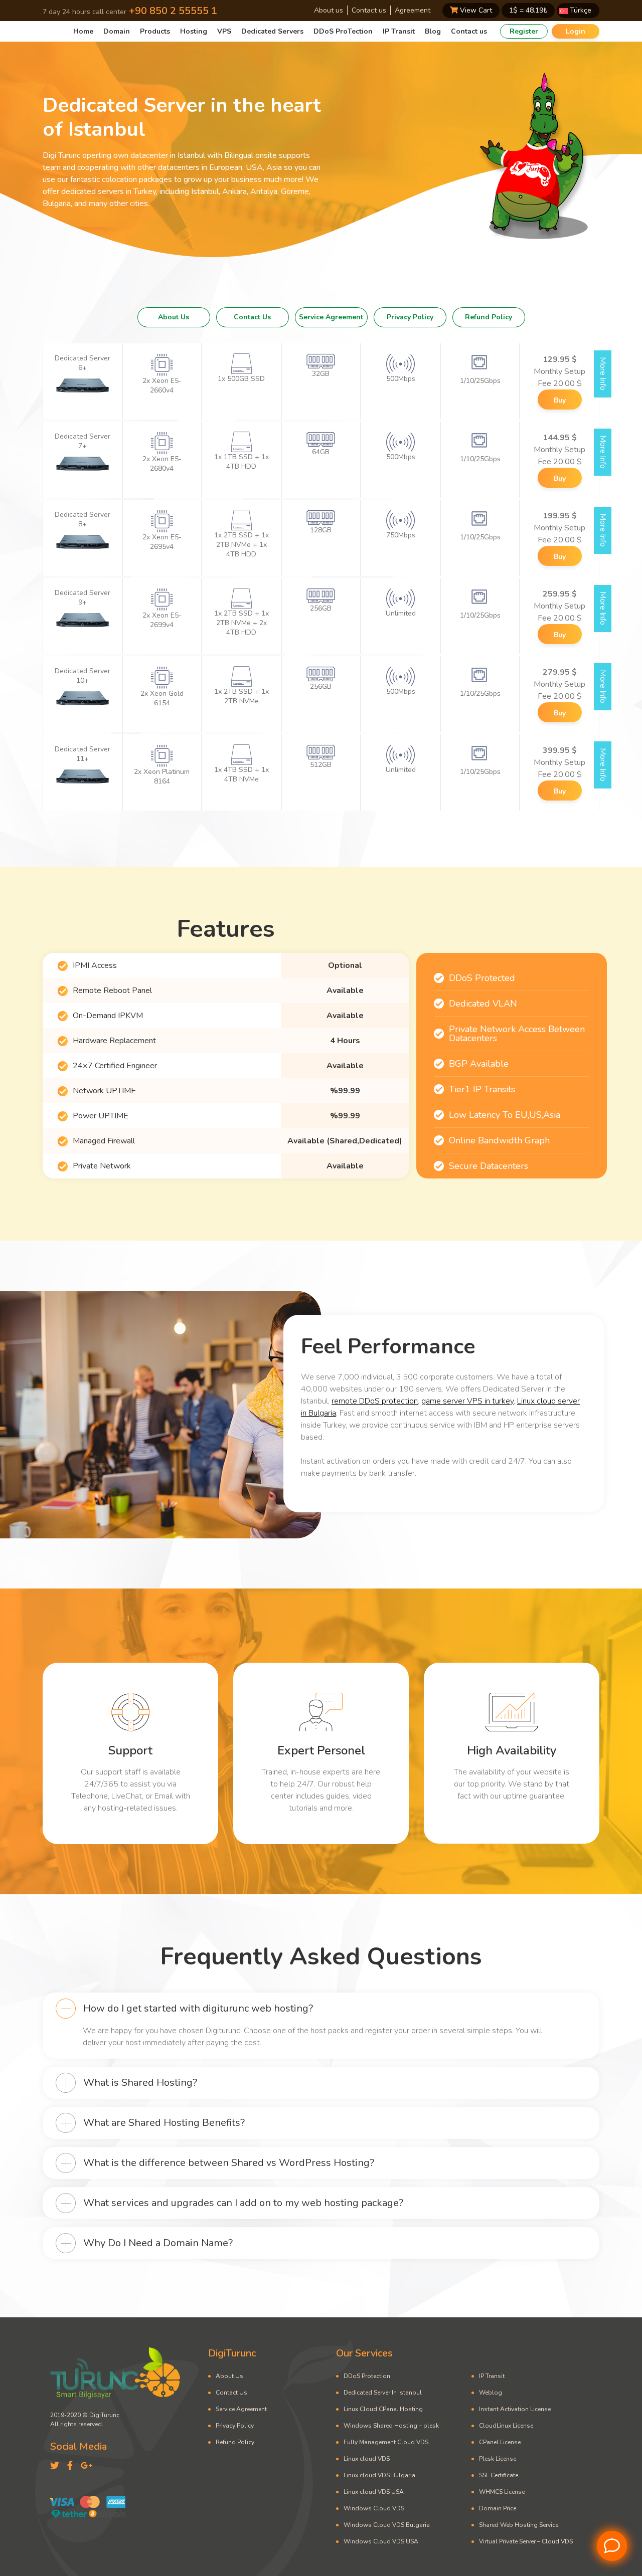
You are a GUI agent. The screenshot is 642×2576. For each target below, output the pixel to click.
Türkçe (580, 10)
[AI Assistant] (612, 2546)
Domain (117, 31)
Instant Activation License (515, 2409)
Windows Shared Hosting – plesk (391, 2426)
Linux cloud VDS (367, 2459)
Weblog (491, 2393)
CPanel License (500, 2442)
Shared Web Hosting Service (519, 2525)
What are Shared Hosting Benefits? (164, 2123)
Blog (433, 31)
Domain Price (498, 2508)
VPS (224, 31)
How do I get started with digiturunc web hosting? (198, 2008)
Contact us (369, 10)
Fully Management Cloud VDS (386, 2442)
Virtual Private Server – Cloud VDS (526, 2541)
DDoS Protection (367, 2376)
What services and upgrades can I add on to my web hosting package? (243, 2203)
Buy (560, 400)
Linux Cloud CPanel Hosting (383, 2409)
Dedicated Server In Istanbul (383, 2393)
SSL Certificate (499, 2475)
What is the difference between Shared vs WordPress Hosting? (229, 2163)
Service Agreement (331, 317)
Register (524, 31)
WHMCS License (502, 2492)
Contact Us (252, 317)
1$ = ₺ (528, 10)
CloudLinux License (506, 2426)
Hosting (194, 31)
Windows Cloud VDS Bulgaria (387, 2525)
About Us (174, 317)
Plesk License (498, 2459)
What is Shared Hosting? (140, 2083)
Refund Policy (489, 317)
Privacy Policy (410, 317)
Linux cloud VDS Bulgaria (379, 2475)
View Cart (475, 10)
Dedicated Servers (272, 31)
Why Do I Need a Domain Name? (158, 2243)
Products (155, 31)
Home (83, 31)
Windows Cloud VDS (374, 2508)
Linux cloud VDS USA (374, 2492)
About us (329, 10)
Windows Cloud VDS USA (381, 2541)
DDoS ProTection (343, 31)
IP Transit (399, 31)
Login (576, 31)
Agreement (413, 10)
